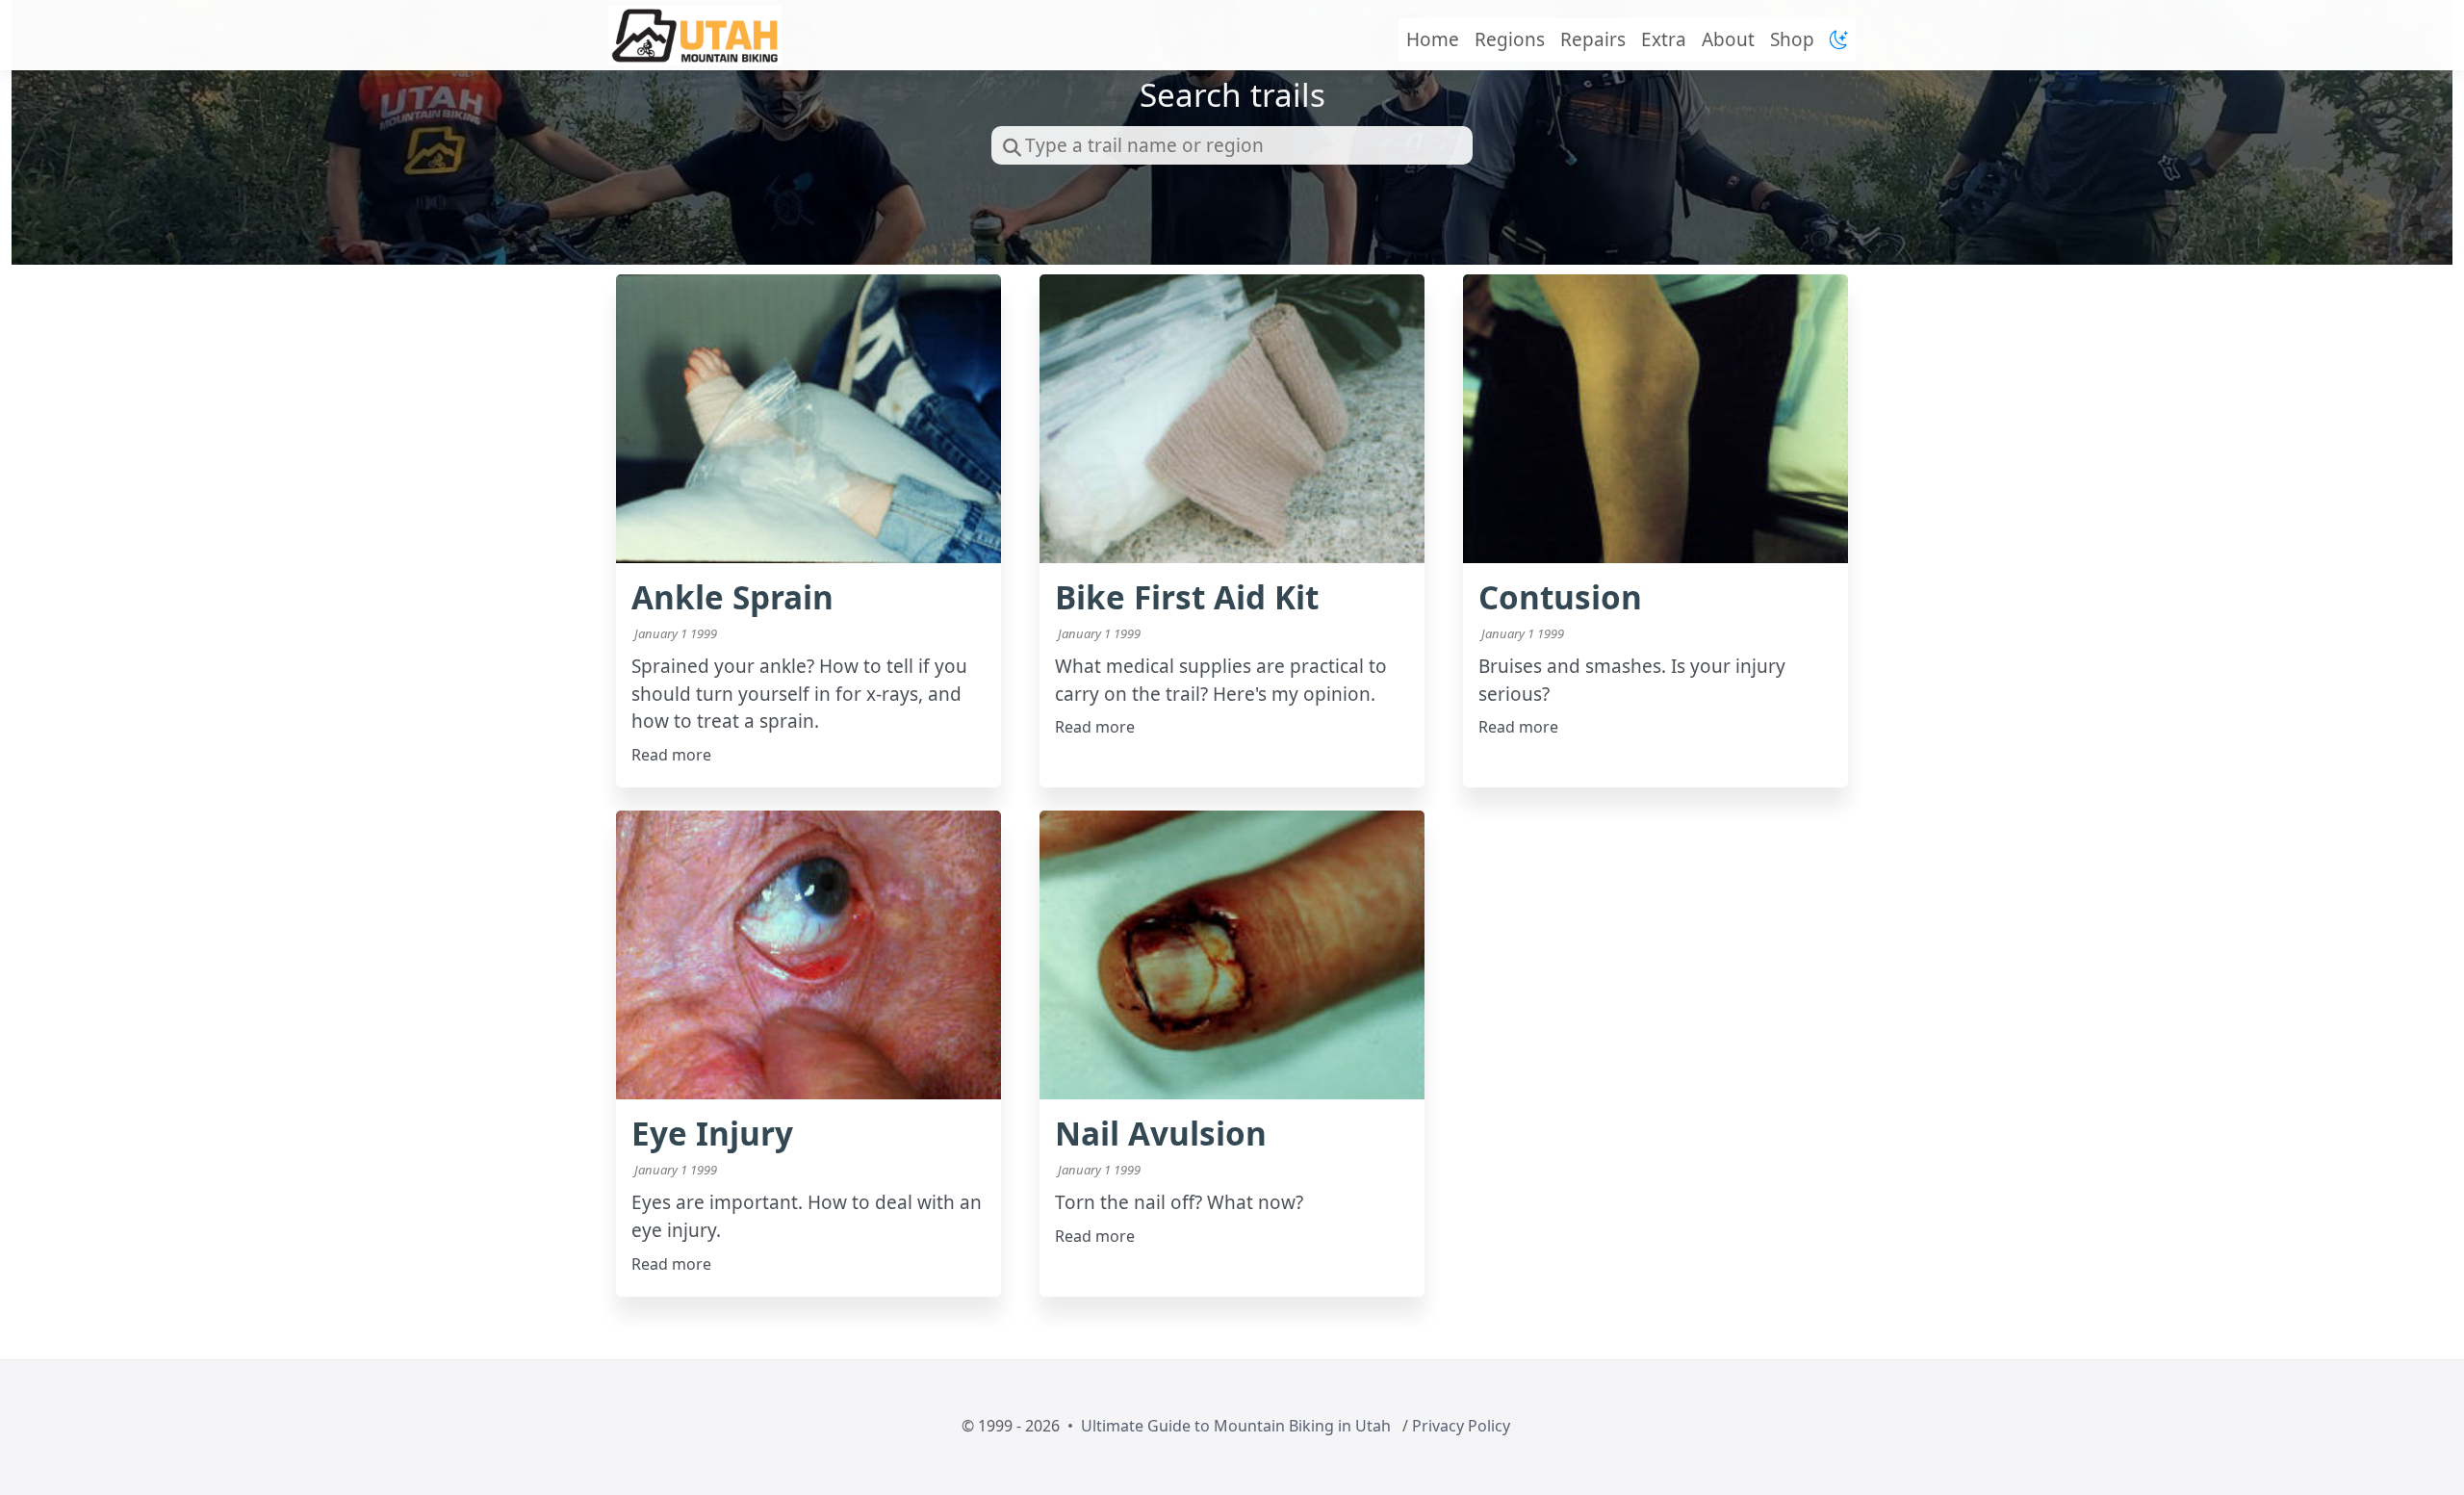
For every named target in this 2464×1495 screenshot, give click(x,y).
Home (1433, 39)
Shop (1792, 39)
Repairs (1593, 39)
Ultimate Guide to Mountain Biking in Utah (1236, 1426)
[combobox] (1232, 145)
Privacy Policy (1461, 1426)
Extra (1664, 39)
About (1728, 39)
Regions (1510, 39)
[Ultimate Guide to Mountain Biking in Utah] (695, 35)
